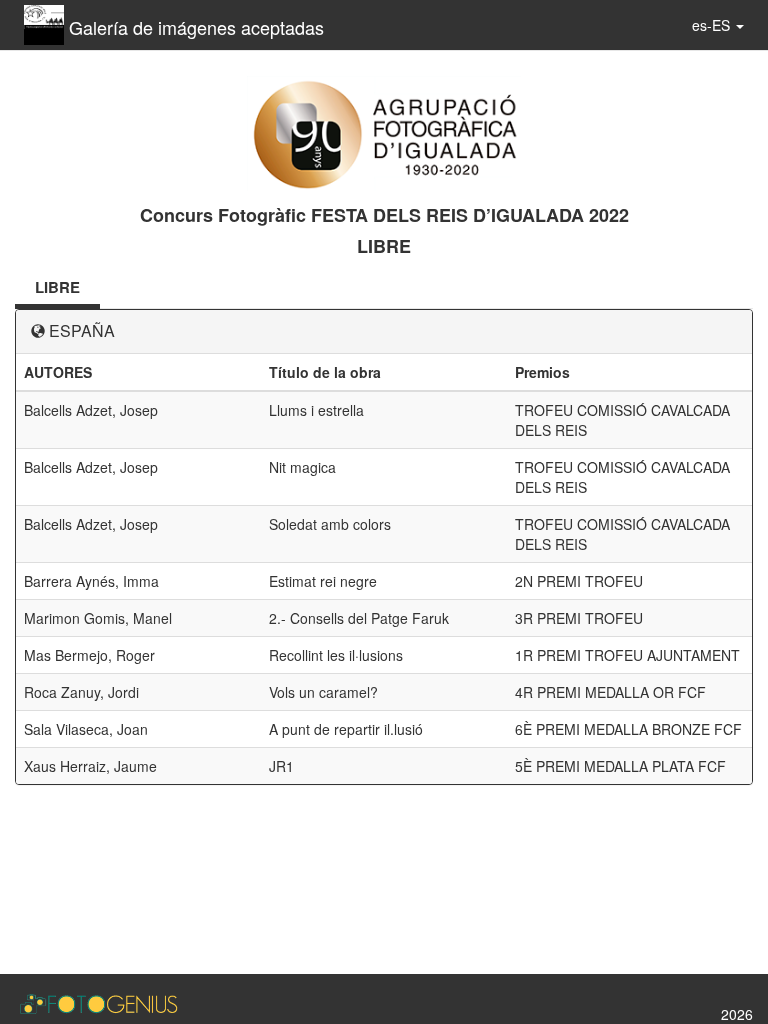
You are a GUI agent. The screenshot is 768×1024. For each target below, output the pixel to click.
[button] (718, 25)
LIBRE (57, 287)
